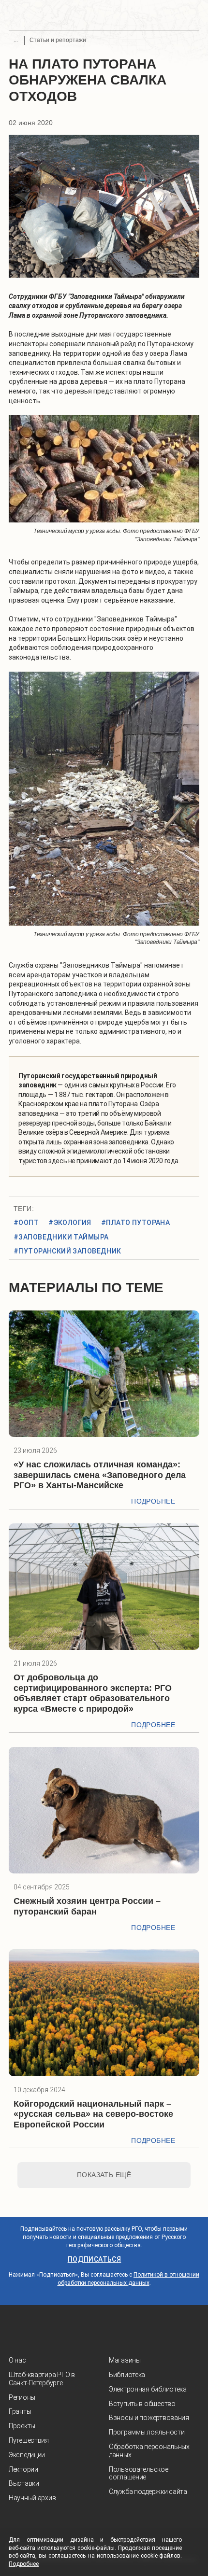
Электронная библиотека (148, 2389)
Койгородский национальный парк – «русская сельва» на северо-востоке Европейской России (93, 2114)
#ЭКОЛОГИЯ (70, 1223)
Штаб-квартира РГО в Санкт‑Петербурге (42, 2379)
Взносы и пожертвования (149, 2418)
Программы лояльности (147, 2432)
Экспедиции (27, 2455)
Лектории (23, 2469)
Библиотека (127, 2375)
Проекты (22, 2426)
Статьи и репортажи (58, 40)
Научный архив (32, 2498)
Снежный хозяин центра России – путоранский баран (87, 1906)
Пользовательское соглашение (139, 2473)
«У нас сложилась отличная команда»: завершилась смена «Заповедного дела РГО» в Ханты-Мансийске (100, 1475)
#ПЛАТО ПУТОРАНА (135, 1223)
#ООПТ (26, 1223)
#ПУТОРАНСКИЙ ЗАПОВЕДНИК (67, 1251)
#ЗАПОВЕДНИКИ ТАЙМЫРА (61, 1237)
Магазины (125, 2360)
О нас (17, 2360)
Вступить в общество (142, 2404)
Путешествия (29, 2440)
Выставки (24, 2483)
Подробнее (153, 1501)
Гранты (20, 2411)
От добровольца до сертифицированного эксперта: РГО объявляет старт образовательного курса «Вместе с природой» (93, 1693)
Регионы (22, 2397)
